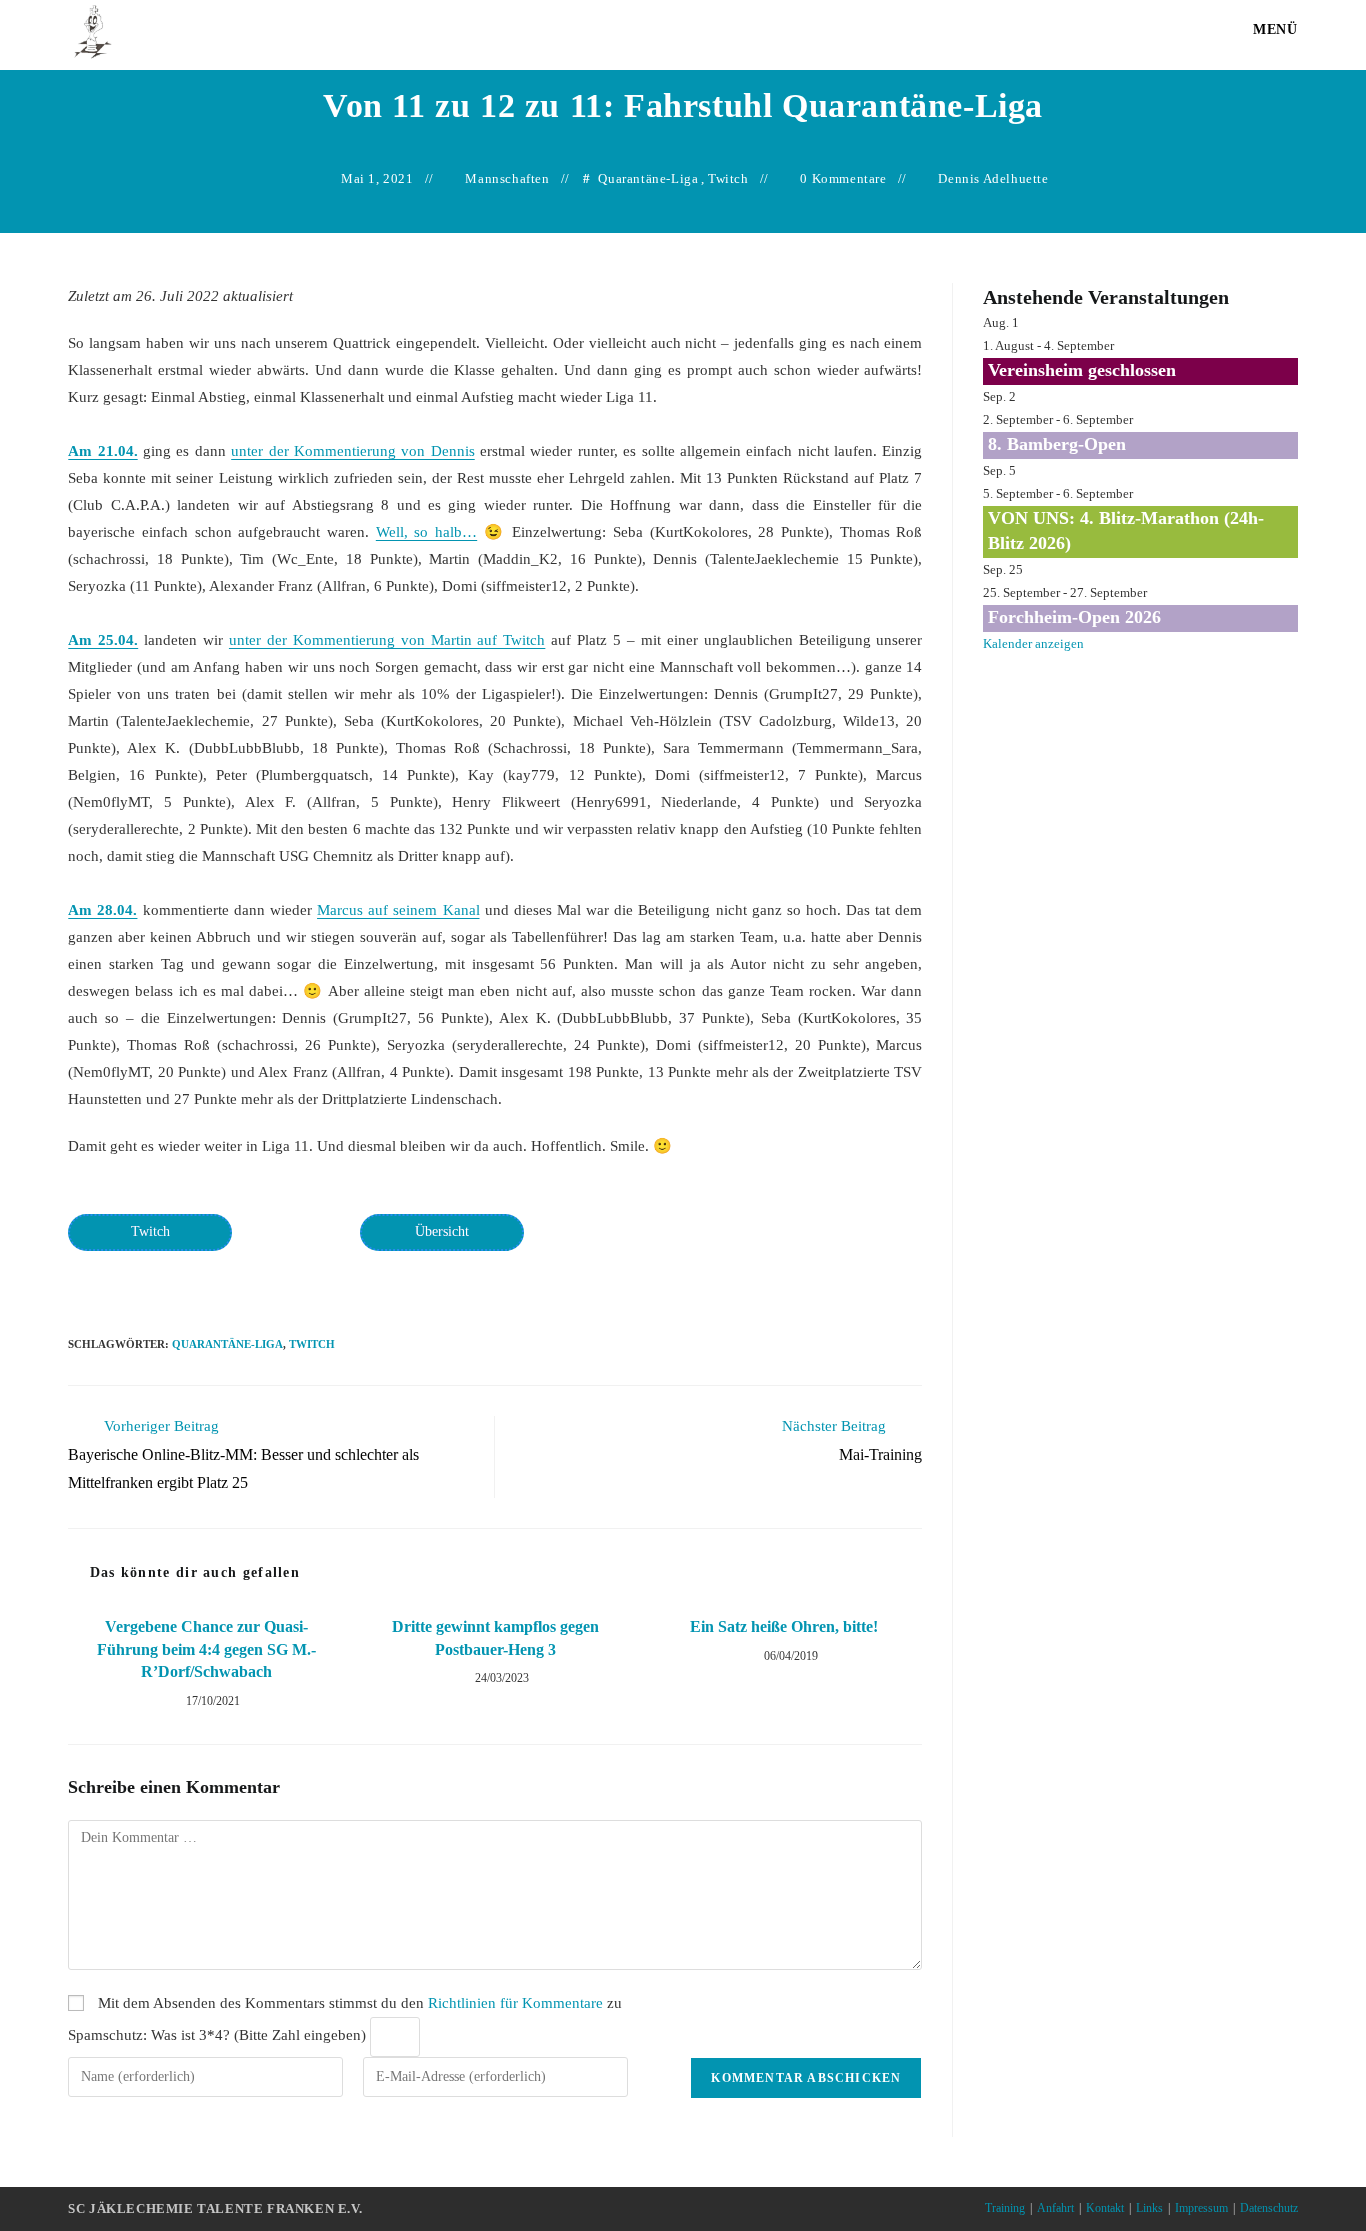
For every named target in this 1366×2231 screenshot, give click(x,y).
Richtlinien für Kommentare (515, 2003)
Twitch (728, 178)
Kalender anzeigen (1033, 643)
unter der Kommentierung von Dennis (353, 451)
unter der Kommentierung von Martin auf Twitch (387, 640)
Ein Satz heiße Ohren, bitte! (784, 1626)
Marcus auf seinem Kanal (398, 910)
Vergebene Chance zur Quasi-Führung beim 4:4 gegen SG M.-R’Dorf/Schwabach (206, 1649)
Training (1005, 2208)
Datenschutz (1269, 2208)
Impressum (1201, 2208)
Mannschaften (507, 178)
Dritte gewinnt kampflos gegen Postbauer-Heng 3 (495, 1637)
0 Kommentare (843, 178)
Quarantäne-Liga (648, 178)
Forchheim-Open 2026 (1074, 617)
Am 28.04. (102, 910)
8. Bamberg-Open (1057, 444)
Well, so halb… (426, 532)
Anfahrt (1055, 2208)
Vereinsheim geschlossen (1082, 370)
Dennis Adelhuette (993, 178)
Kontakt (1105, 2208)
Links (1149, 2208)
